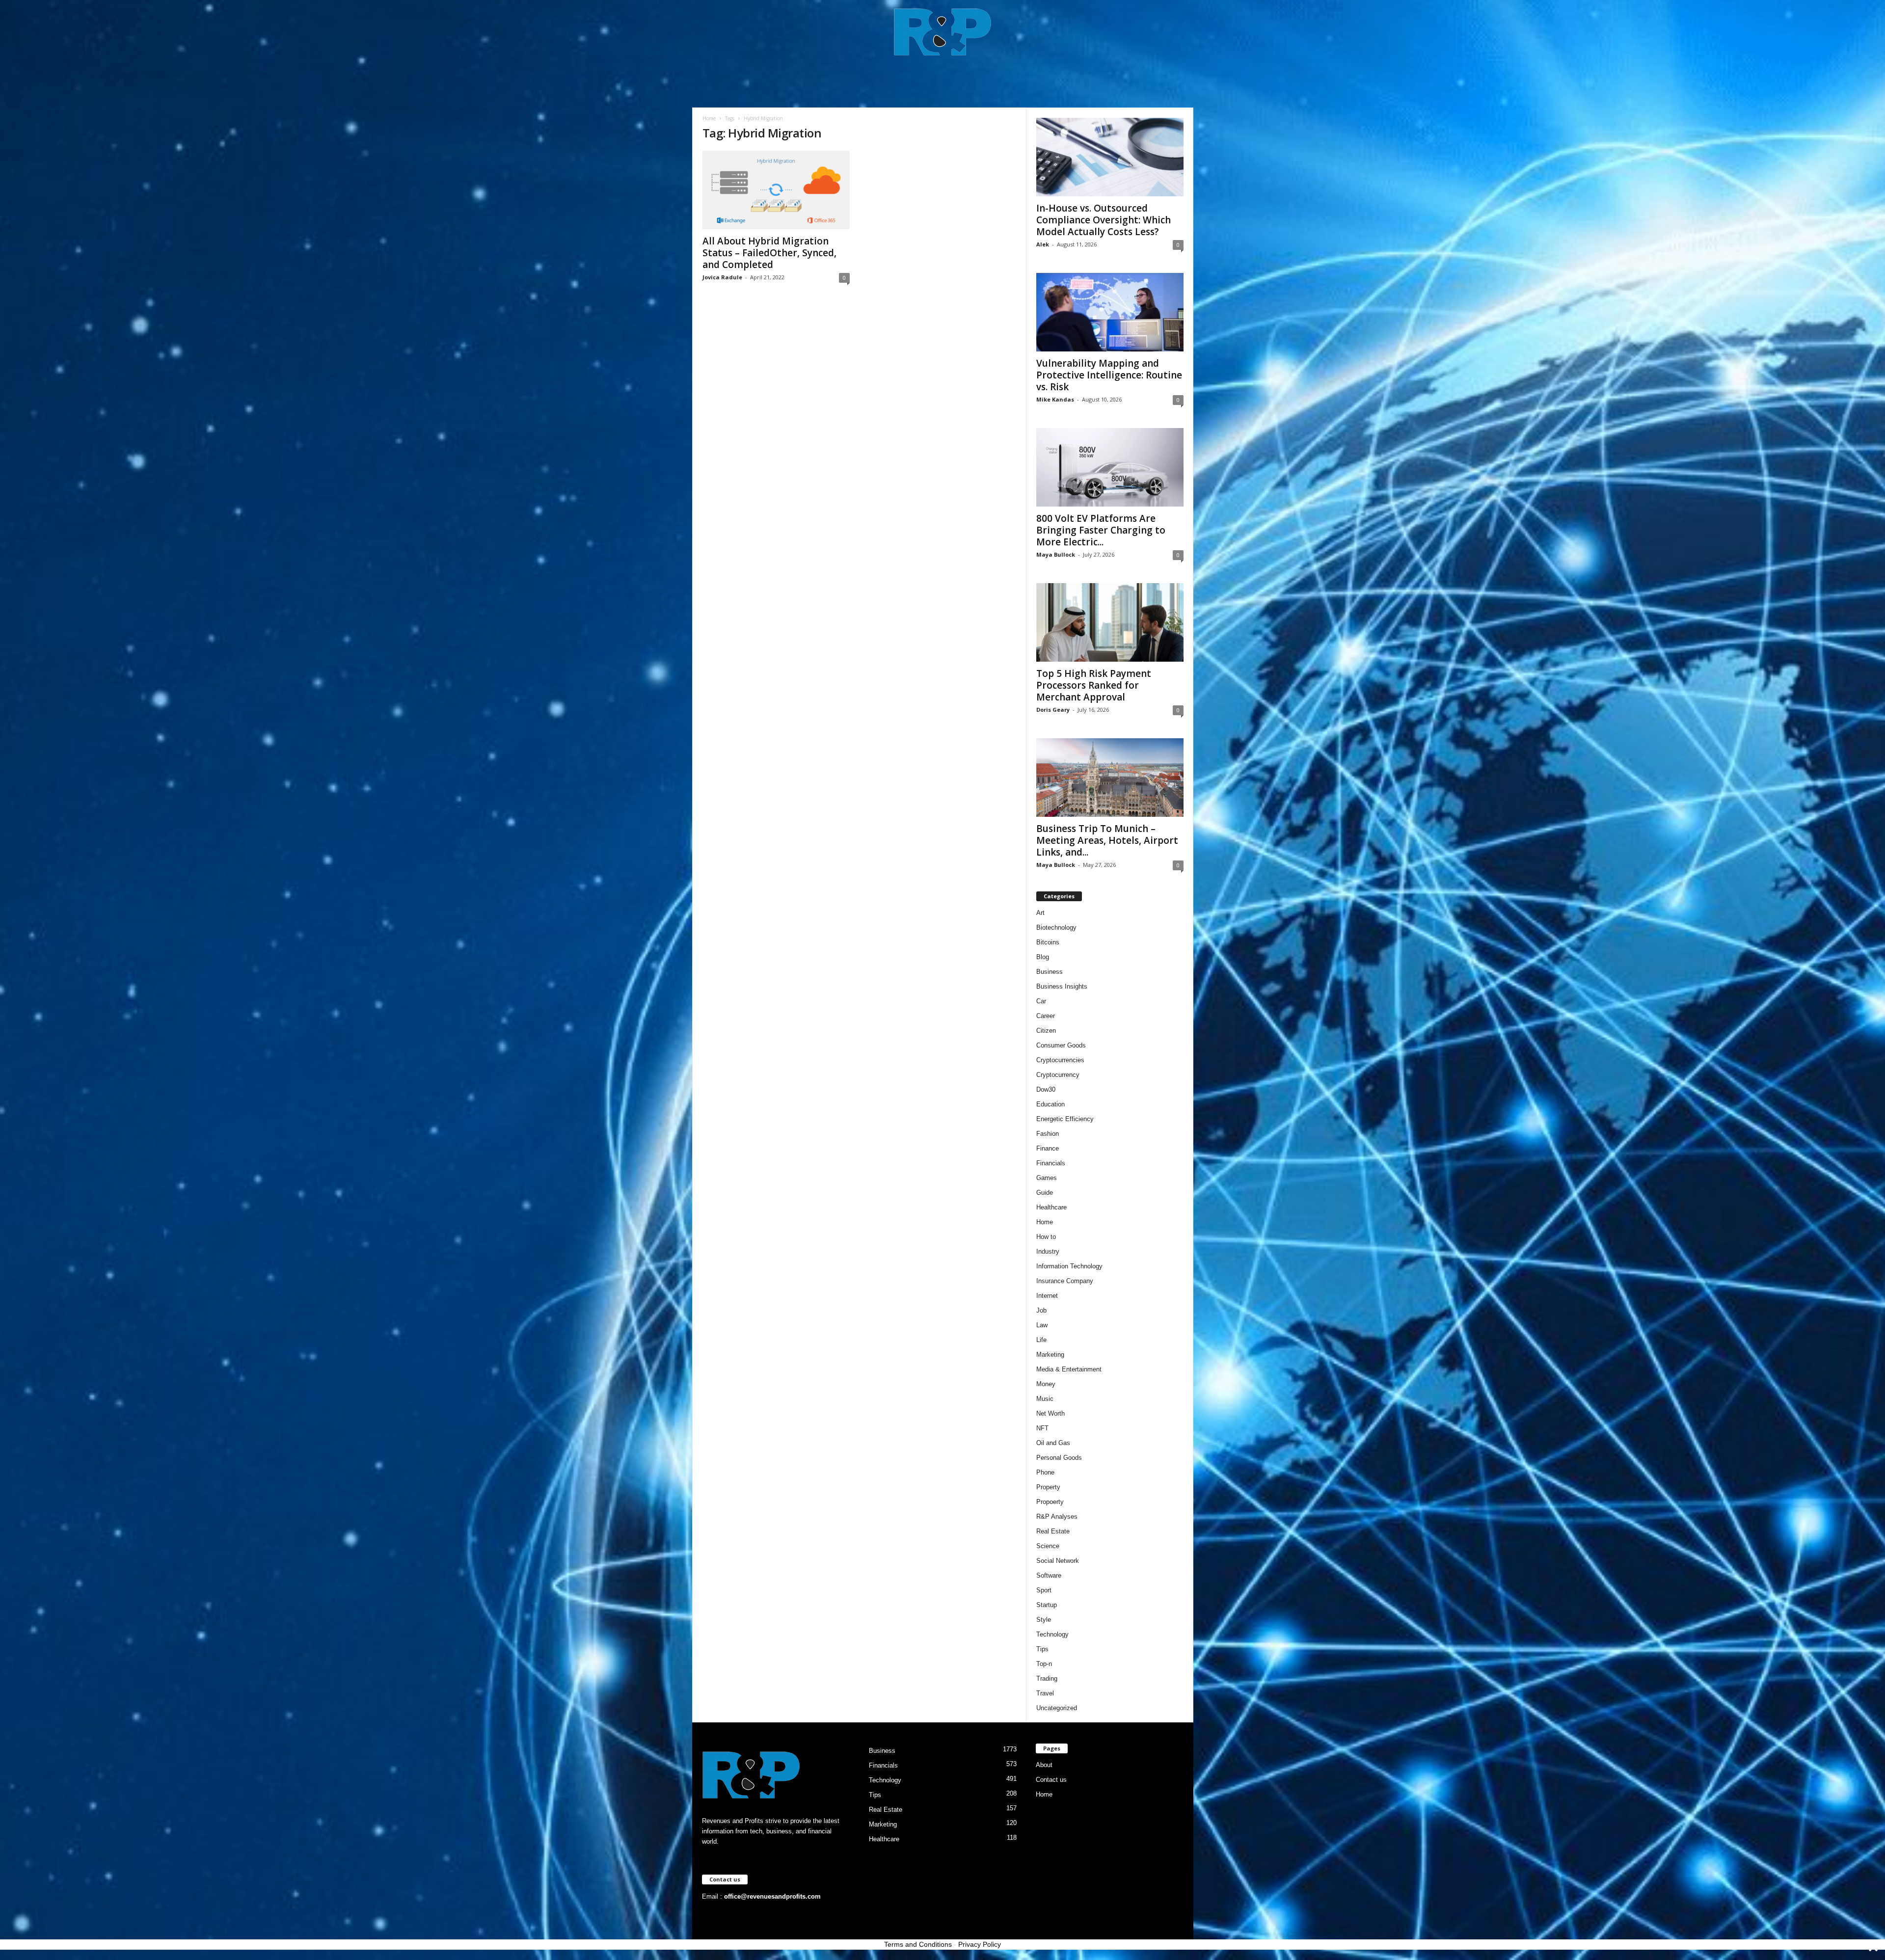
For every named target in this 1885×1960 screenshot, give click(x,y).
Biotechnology (1056, 927)
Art (1040, 913)
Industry (1048, 1251)
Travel (1045, 1693)
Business (1050, 972)
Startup (1047, 1605)
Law (1042, 1325)
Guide (1045, 1193)
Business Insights (1062, 986)
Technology (1052, 1634)
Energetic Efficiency (1065, 1119)
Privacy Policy (980, 1944)
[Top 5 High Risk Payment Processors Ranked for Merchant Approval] (1110, 622)
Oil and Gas (1053, 1443)
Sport (1044, 1590)
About (1044, 1765)
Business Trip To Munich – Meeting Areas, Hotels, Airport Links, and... (1107, 840)
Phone (1045, 1472)
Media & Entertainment (1069, 1369)
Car (1041, 1001)
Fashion (1048, 1134)
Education (1050, 1104)
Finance (1048, 1148)
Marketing (1050, 1355)
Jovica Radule (722, 277)
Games (1047, 1178)
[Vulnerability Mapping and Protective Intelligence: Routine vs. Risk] (1110, 312)
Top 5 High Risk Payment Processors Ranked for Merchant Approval (1094, 685)
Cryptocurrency (1058, 1075)
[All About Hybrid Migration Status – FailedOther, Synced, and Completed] (776, 190)
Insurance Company (1065, 1281)
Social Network (1058, 1561)
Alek (1043, 244)
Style (1044, 1620)
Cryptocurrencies (1060, 1060)
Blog (1043, 957)
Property (1048, 1487)
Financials (1051, 1163)
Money (1046, 1384)
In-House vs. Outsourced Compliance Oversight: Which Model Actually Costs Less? (1104, 220)
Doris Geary (1053, 710)
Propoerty (1050, 1502)
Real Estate (1053, 1531)
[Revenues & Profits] (943, 31)
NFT (1042, 1428)
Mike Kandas (1055, 399)
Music (1045, 1399)
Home (709, 118)
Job (1041, 1310)
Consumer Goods (1061, 1045)
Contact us (1051, 1780)
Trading (1047, 1678)
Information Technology (1069, 1266)
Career (1046, 1016)
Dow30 (1046, 1089)
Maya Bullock (1056, 554)
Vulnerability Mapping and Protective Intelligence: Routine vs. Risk (1109, 375)
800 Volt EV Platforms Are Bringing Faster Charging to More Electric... (1101, 530)
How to (1046, 1237)
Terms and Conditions (918, 1944)
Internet (1047, 1296)
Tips (1042, 1649)
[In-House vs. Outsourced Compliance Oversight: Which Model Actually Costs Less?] (1110, 157)
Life (1041, 1340)
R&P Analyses (1057, 1517)
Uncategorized (1057, 1708)
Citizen (1046, 1031)
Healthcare (1051, 1207)
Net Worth (1050, 1413)
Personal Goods (1059, 1458)
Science (1048, 1546)
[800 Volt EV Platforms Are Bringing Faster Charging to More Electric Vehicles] (1110, 467)
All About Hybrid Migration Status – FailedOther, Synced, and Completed (769, 253)
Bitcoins (1048, 942)
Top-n (1044, 1664)
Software (1049, 1575)
